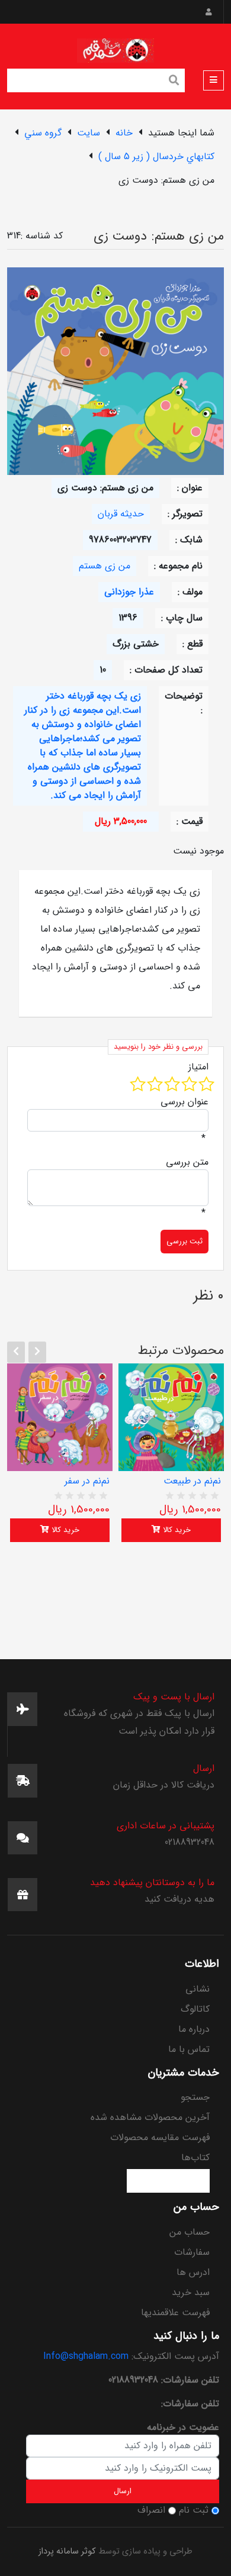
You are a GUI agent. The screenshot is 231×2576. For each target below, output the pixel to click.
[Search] (174, 82)
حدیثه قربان (121, 514)
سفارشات (192, 2252)
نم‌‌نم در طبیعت (192, 1481)
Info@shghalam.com (86, 2356)
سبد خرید (191, 2292)
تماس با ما (189, 2049)
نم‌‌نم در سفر (87, 1481)
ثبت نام (194, 2510)
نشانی (198, 1989)
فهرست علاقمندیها (175, 2312)
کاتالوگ (195, 2009)
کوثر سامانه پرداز (67, 2551)
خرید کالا (64, 1530)
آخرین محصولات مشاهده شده (150, 2117)
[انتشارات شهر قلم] (115, 48)
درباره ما (194, 2029)
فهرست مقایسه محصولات (160, 2137)
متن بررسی (187, 1162)
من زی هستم (105, 566)
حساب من (190, 2232)
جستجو (195, 2097)
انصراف (151, 2510)
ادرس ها (193, 2272)
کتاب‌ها (195, 2158)
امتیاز (198, 1067)
